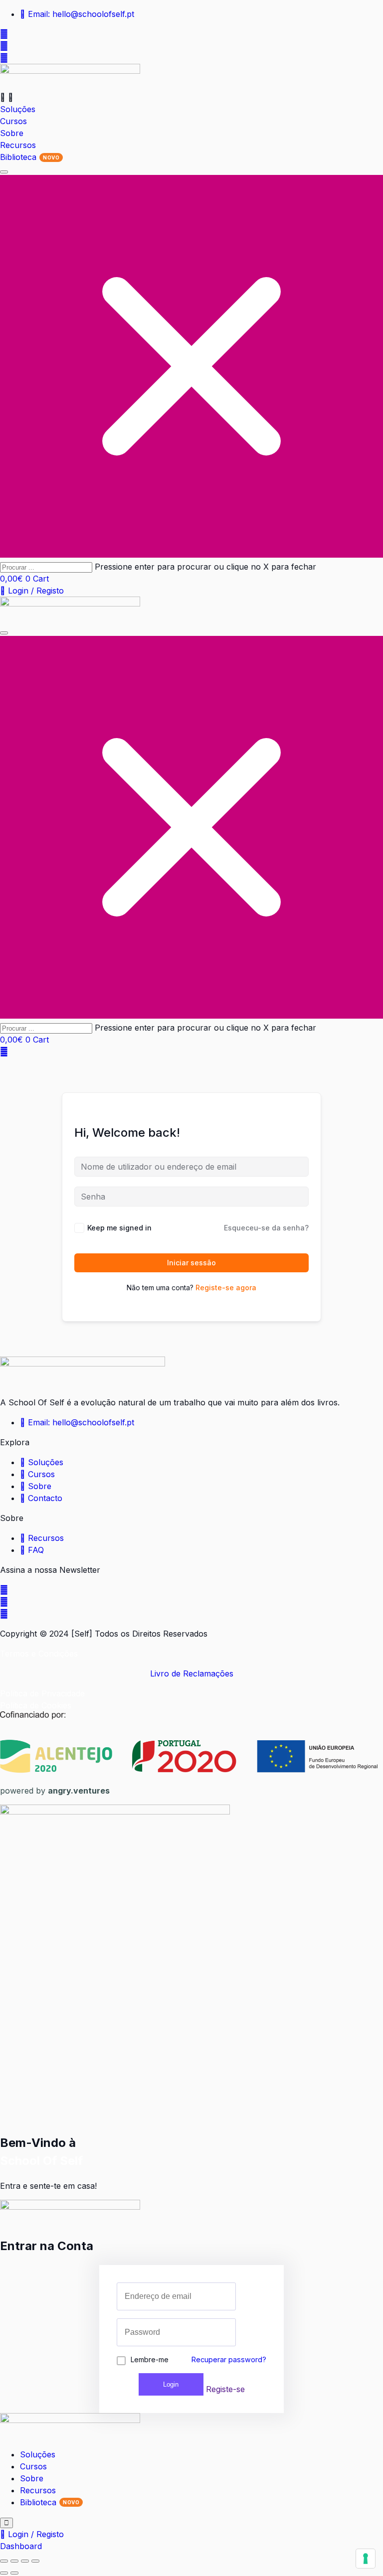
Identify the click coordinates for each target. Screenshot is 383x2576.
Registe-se (225, 2389)
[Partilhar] (25, 2561)
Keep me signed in (119, 1228)
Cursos (33, 2466)
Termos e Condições (39, 1654)
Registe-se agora (226, 1288)
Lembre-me (150, 2359)
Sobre (32, 2478)
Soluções (38, 2454)
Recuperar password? (229, 2359)
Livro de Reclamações (192, 1673)
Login (171, 2384)
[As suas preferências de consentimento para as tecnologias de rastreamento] (366, 2559)
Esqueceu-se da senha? (266, 1228)
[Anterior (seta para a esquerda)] (4, 2573)
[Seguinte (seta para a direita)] (14, 2573)
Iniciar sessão (191, 1263)
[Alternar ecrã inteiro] (14, 2561)
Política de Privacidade (42, 1693)
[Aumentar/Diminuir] (4, 2561)
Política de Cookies (36, 1705)
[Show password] (233, 2332)
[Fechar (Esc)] (35, 2561)
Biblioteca (38, 2502)
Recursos (38, 2490)
